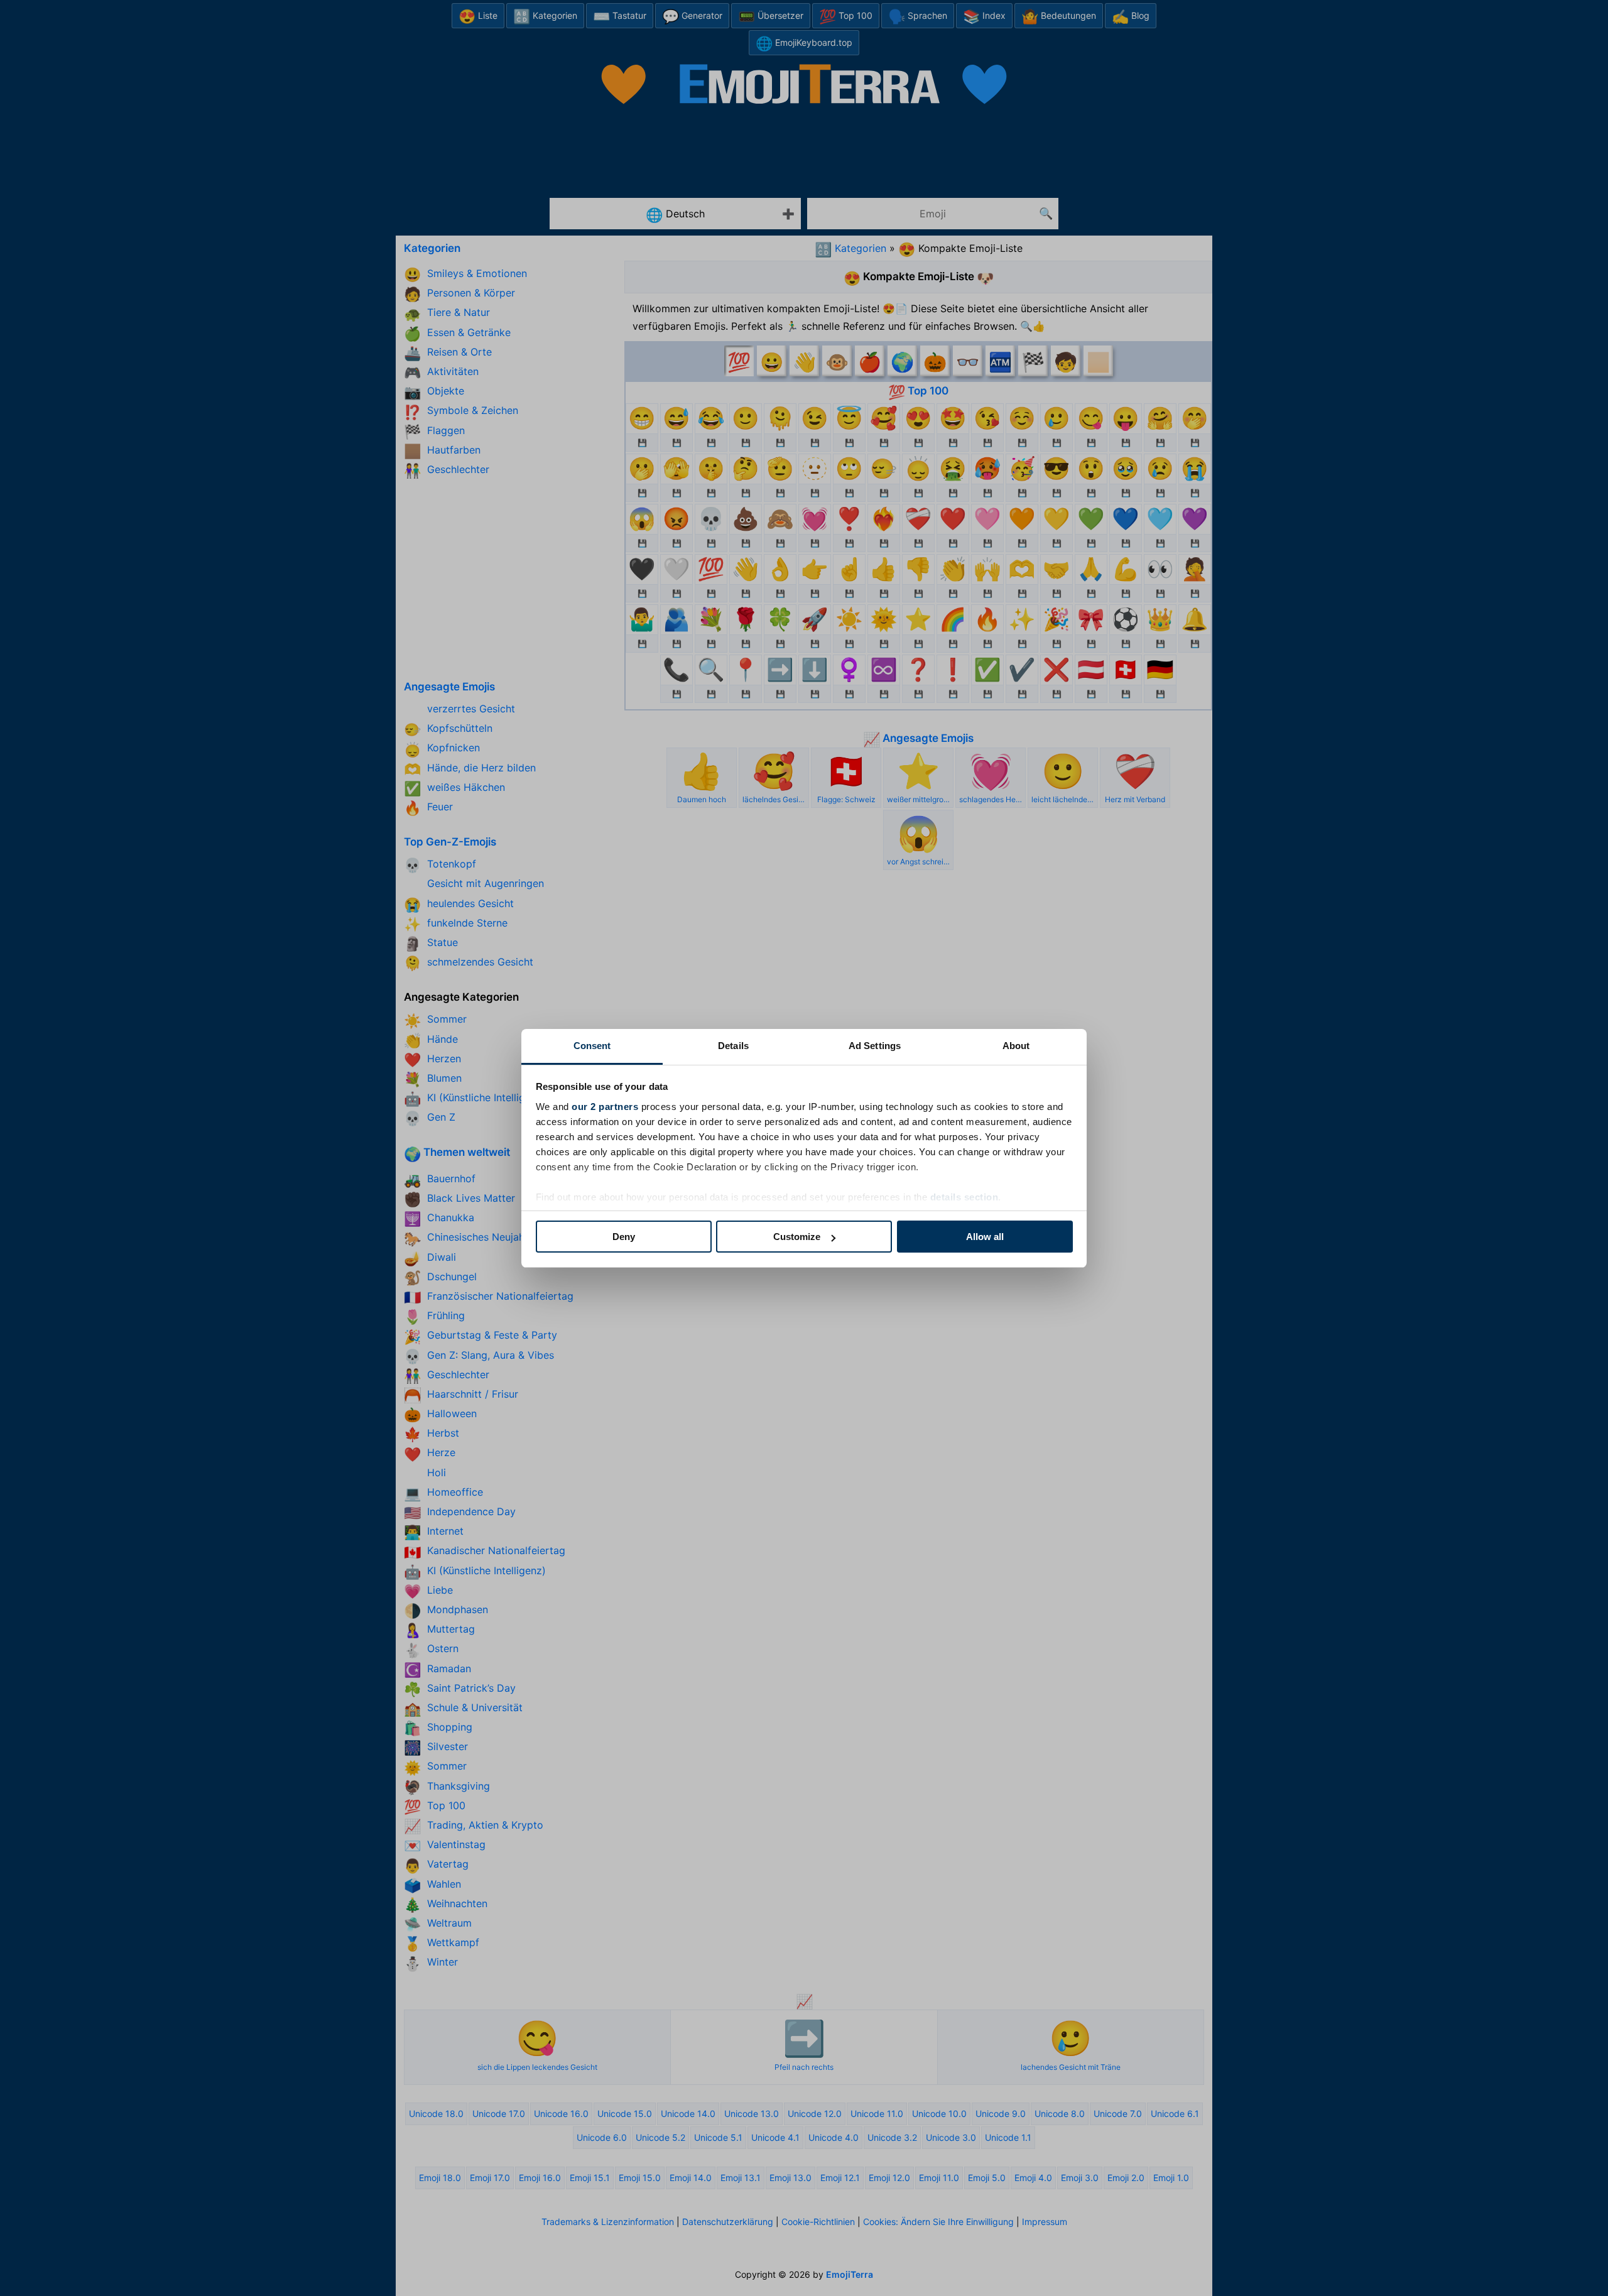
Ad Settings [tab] (875, 1046)
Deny (624, 1237)
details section (964, 1197)
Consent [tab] (592, 1046)
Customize (797, 1237)
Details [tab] (733, 1046)
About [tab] (1016, 1046)
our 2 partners (605, 1107)
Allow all (985, 1237)
